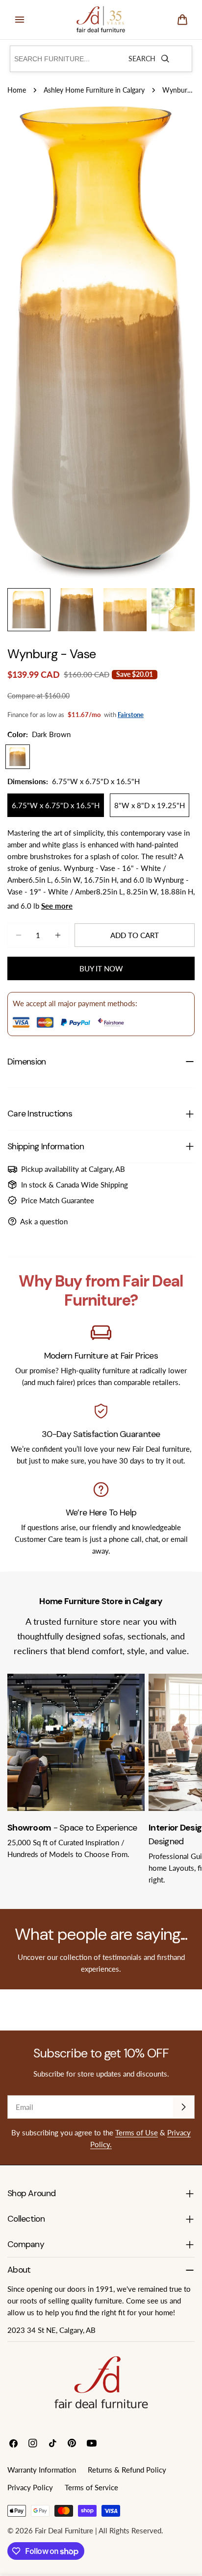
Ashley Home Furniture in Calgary (94, 90)
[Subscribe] (183, 2107)
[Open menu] (20, 20)
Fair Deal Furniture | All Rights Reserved (98, 2530)
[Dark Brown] (18, 757)
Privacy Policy (30, 2487)
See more (57, 906)
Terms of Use (137, 2132)
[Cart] (182, 20)
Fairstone (131, 715)
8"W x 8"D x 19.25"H (150, 805)
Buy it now (101, 968)
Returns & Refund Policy (127, 2470)
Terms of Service (91, 2487)
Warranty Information (42, 2470)
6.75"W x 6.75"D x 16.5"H (56, 805)
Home (17, 90)
